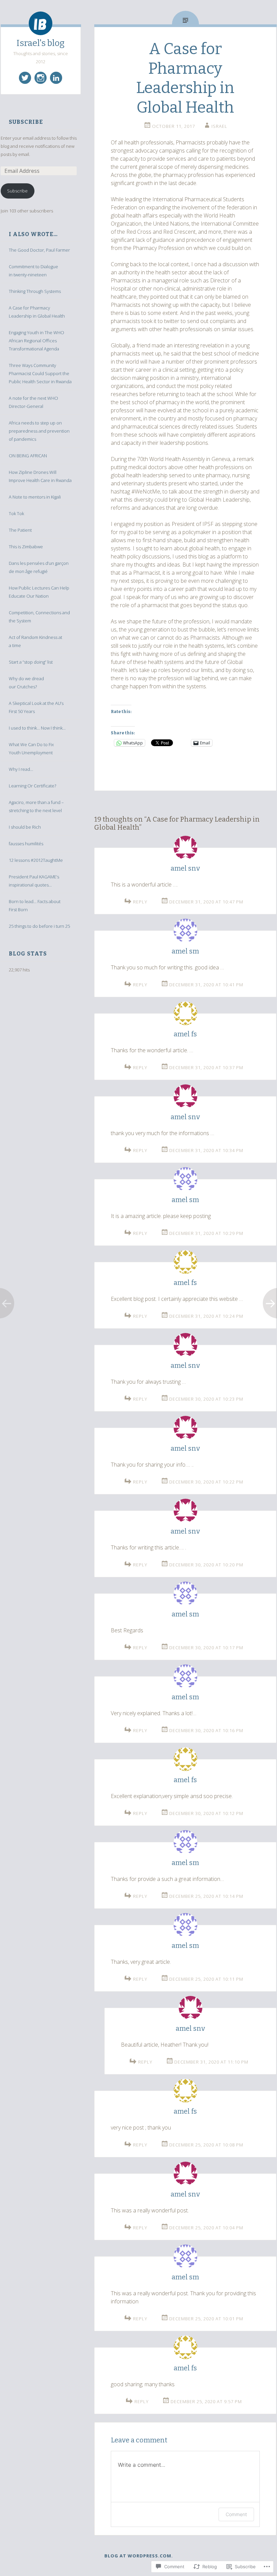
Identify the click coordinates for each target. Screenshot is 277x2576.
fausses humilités (26, 844)
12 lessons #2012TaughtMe (36, 860)
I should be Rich (25, 827)
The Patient (20, 530)
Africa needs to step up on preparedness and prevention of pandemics (39, 431)
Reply (140, 902)
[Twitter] (25, 78)
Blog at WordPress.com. (139, 2556)
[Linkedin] (56, 78)
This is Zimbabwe (26, 547)
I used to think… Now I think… (37, 728)
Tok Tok (16, 513)
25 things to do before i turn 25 (39, 926)
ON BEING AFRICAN (28, 456)
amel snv (185, 868)
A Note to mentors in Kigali (35, 497)
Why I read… (21, 769)
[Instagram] (41, 78)
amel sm (185, 951)
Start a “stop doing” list (31, 662)
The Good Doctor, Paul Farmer (39, 250)
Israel (219, 126)
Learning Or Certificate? (32, 786)
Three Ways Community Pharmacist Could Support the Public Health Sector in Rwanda (40, 373)
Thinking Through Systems (35, 291)
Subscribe (26, 122)
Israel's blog (41, 43)
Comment (236, 2514)
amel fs (185, 1034)
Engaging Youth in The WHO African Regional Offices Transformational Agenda (36, 341)
